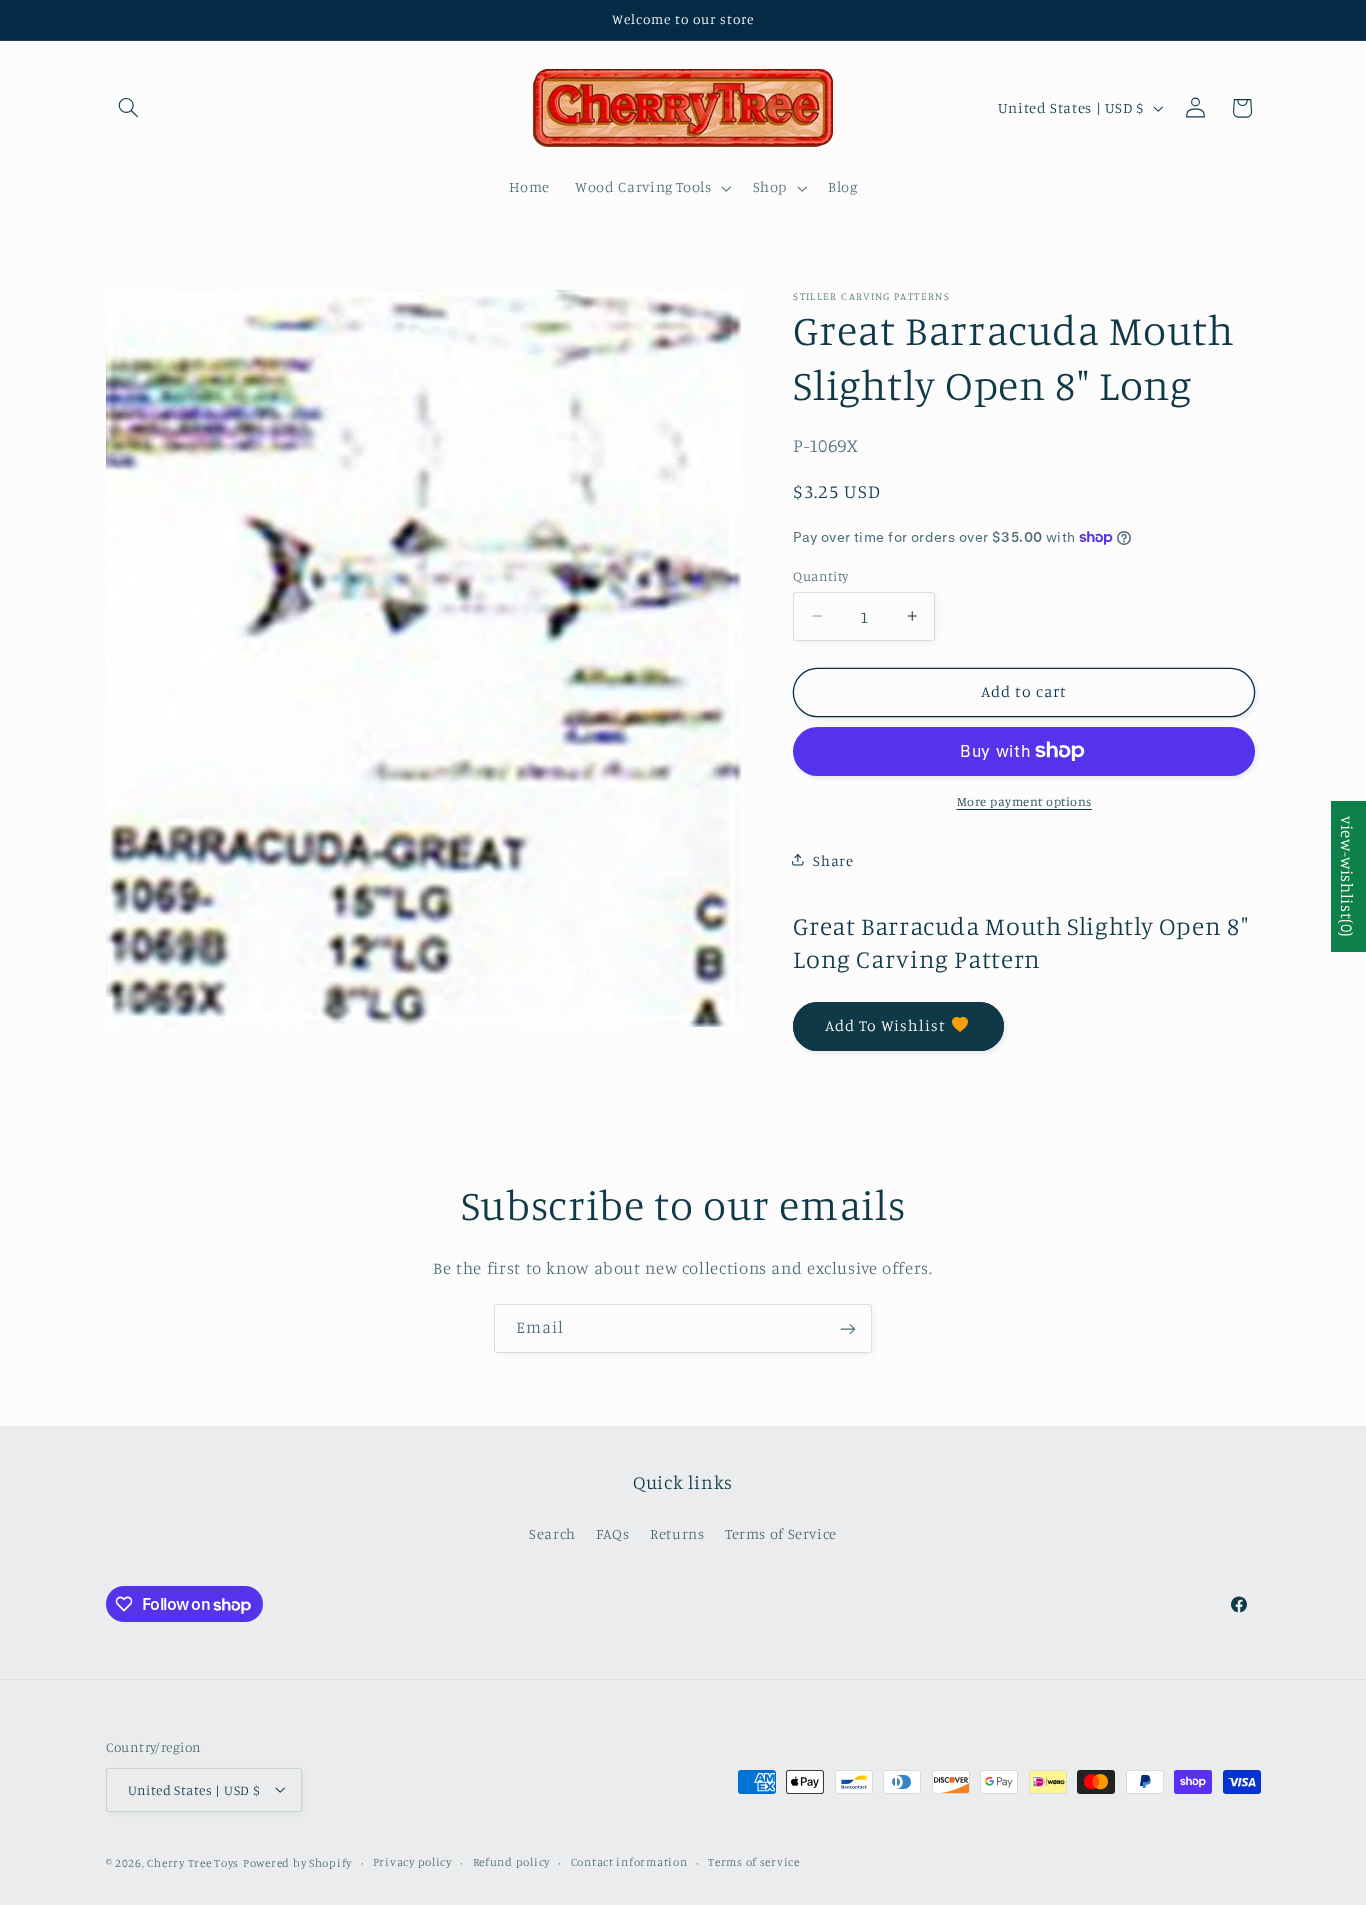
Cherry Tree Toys (193, 1862)
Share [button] (833, 859)
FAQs (613, 1533)
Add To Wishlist (886, 1024)
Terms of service (754, 1862)
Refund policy (512, 1862)
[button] (129, 108)
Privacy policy (412, 1862)
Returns (677, 1533)
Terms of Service (781, 1533)
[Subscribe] (848, 1328)
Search (552, 1533)
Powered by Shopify (297, 1862)
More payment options (1025, 800)
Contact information (629, 1862)
